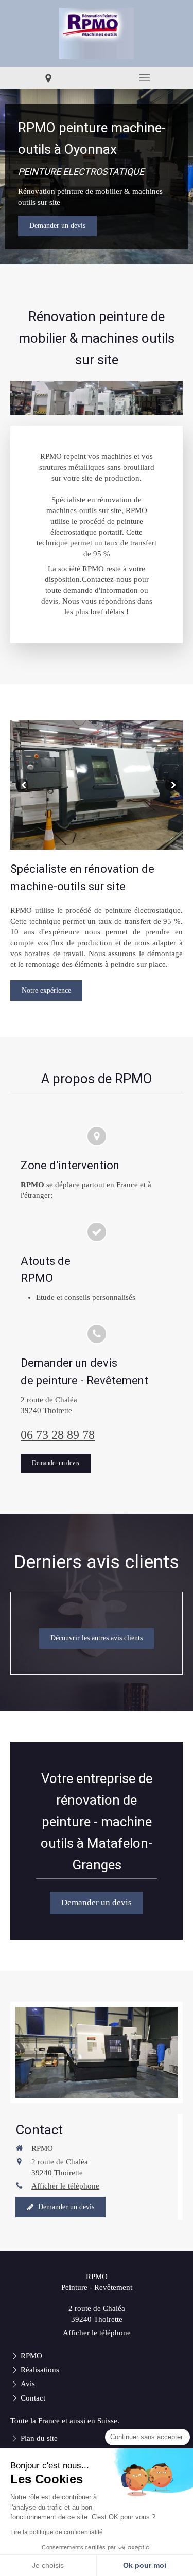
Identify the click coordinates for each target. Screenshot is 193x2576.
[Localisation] (48, 78)
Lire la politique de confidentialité (57, 2532)
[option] (97, 785)
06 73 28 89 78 (58, 1435)
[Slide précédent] (22, 785)
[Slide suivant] (171, 785)
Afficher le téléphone (65, 2186)
